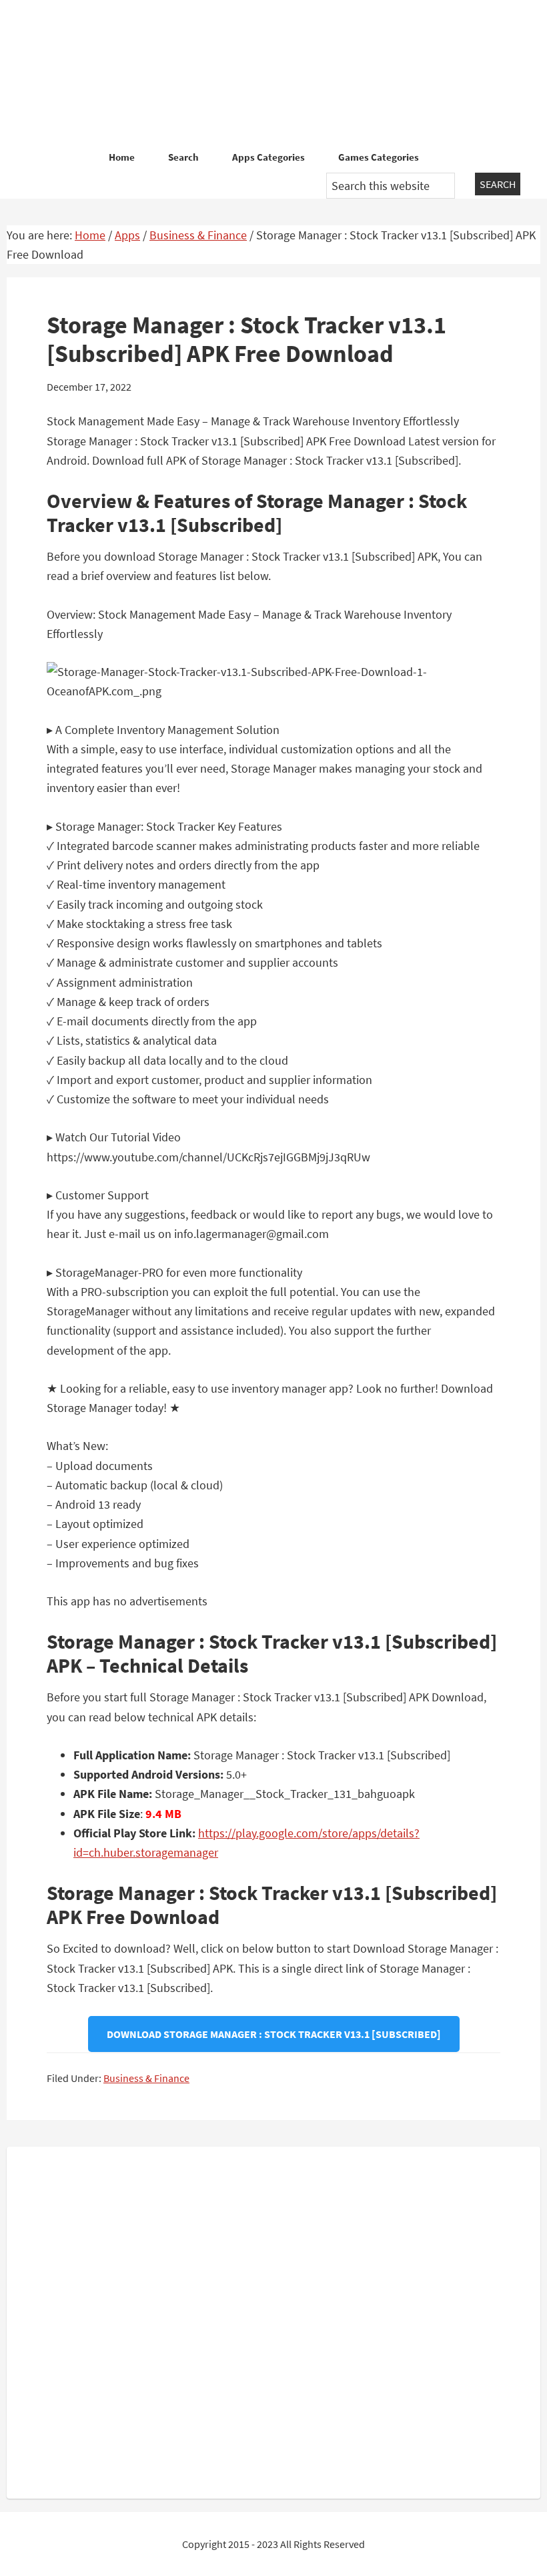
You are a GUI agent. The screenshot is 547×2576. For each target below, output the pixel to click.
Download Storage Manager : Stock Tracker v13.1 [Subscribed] (274, 2034)
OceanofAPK (273, 73)
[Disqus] (273, 2320)
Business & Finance (146, 2078)
